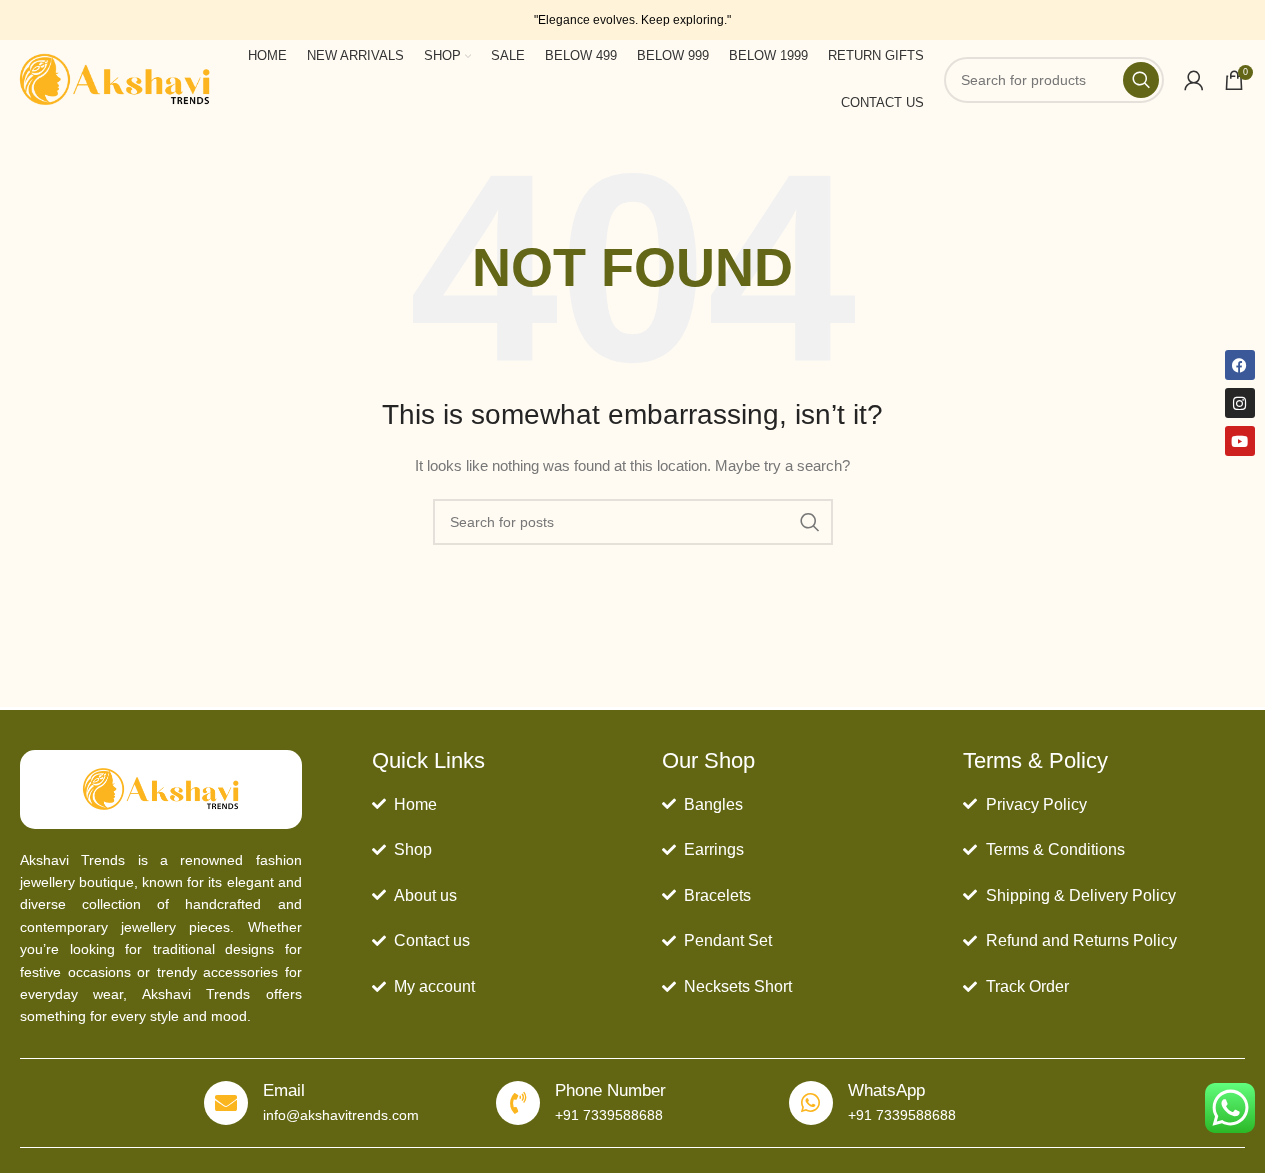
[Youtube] (1240, 441)
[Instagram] (1240, 403)
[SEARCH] (810, 522)
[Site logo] (115, 79)
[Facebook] (1240, 365)
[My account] (1194, 80)
